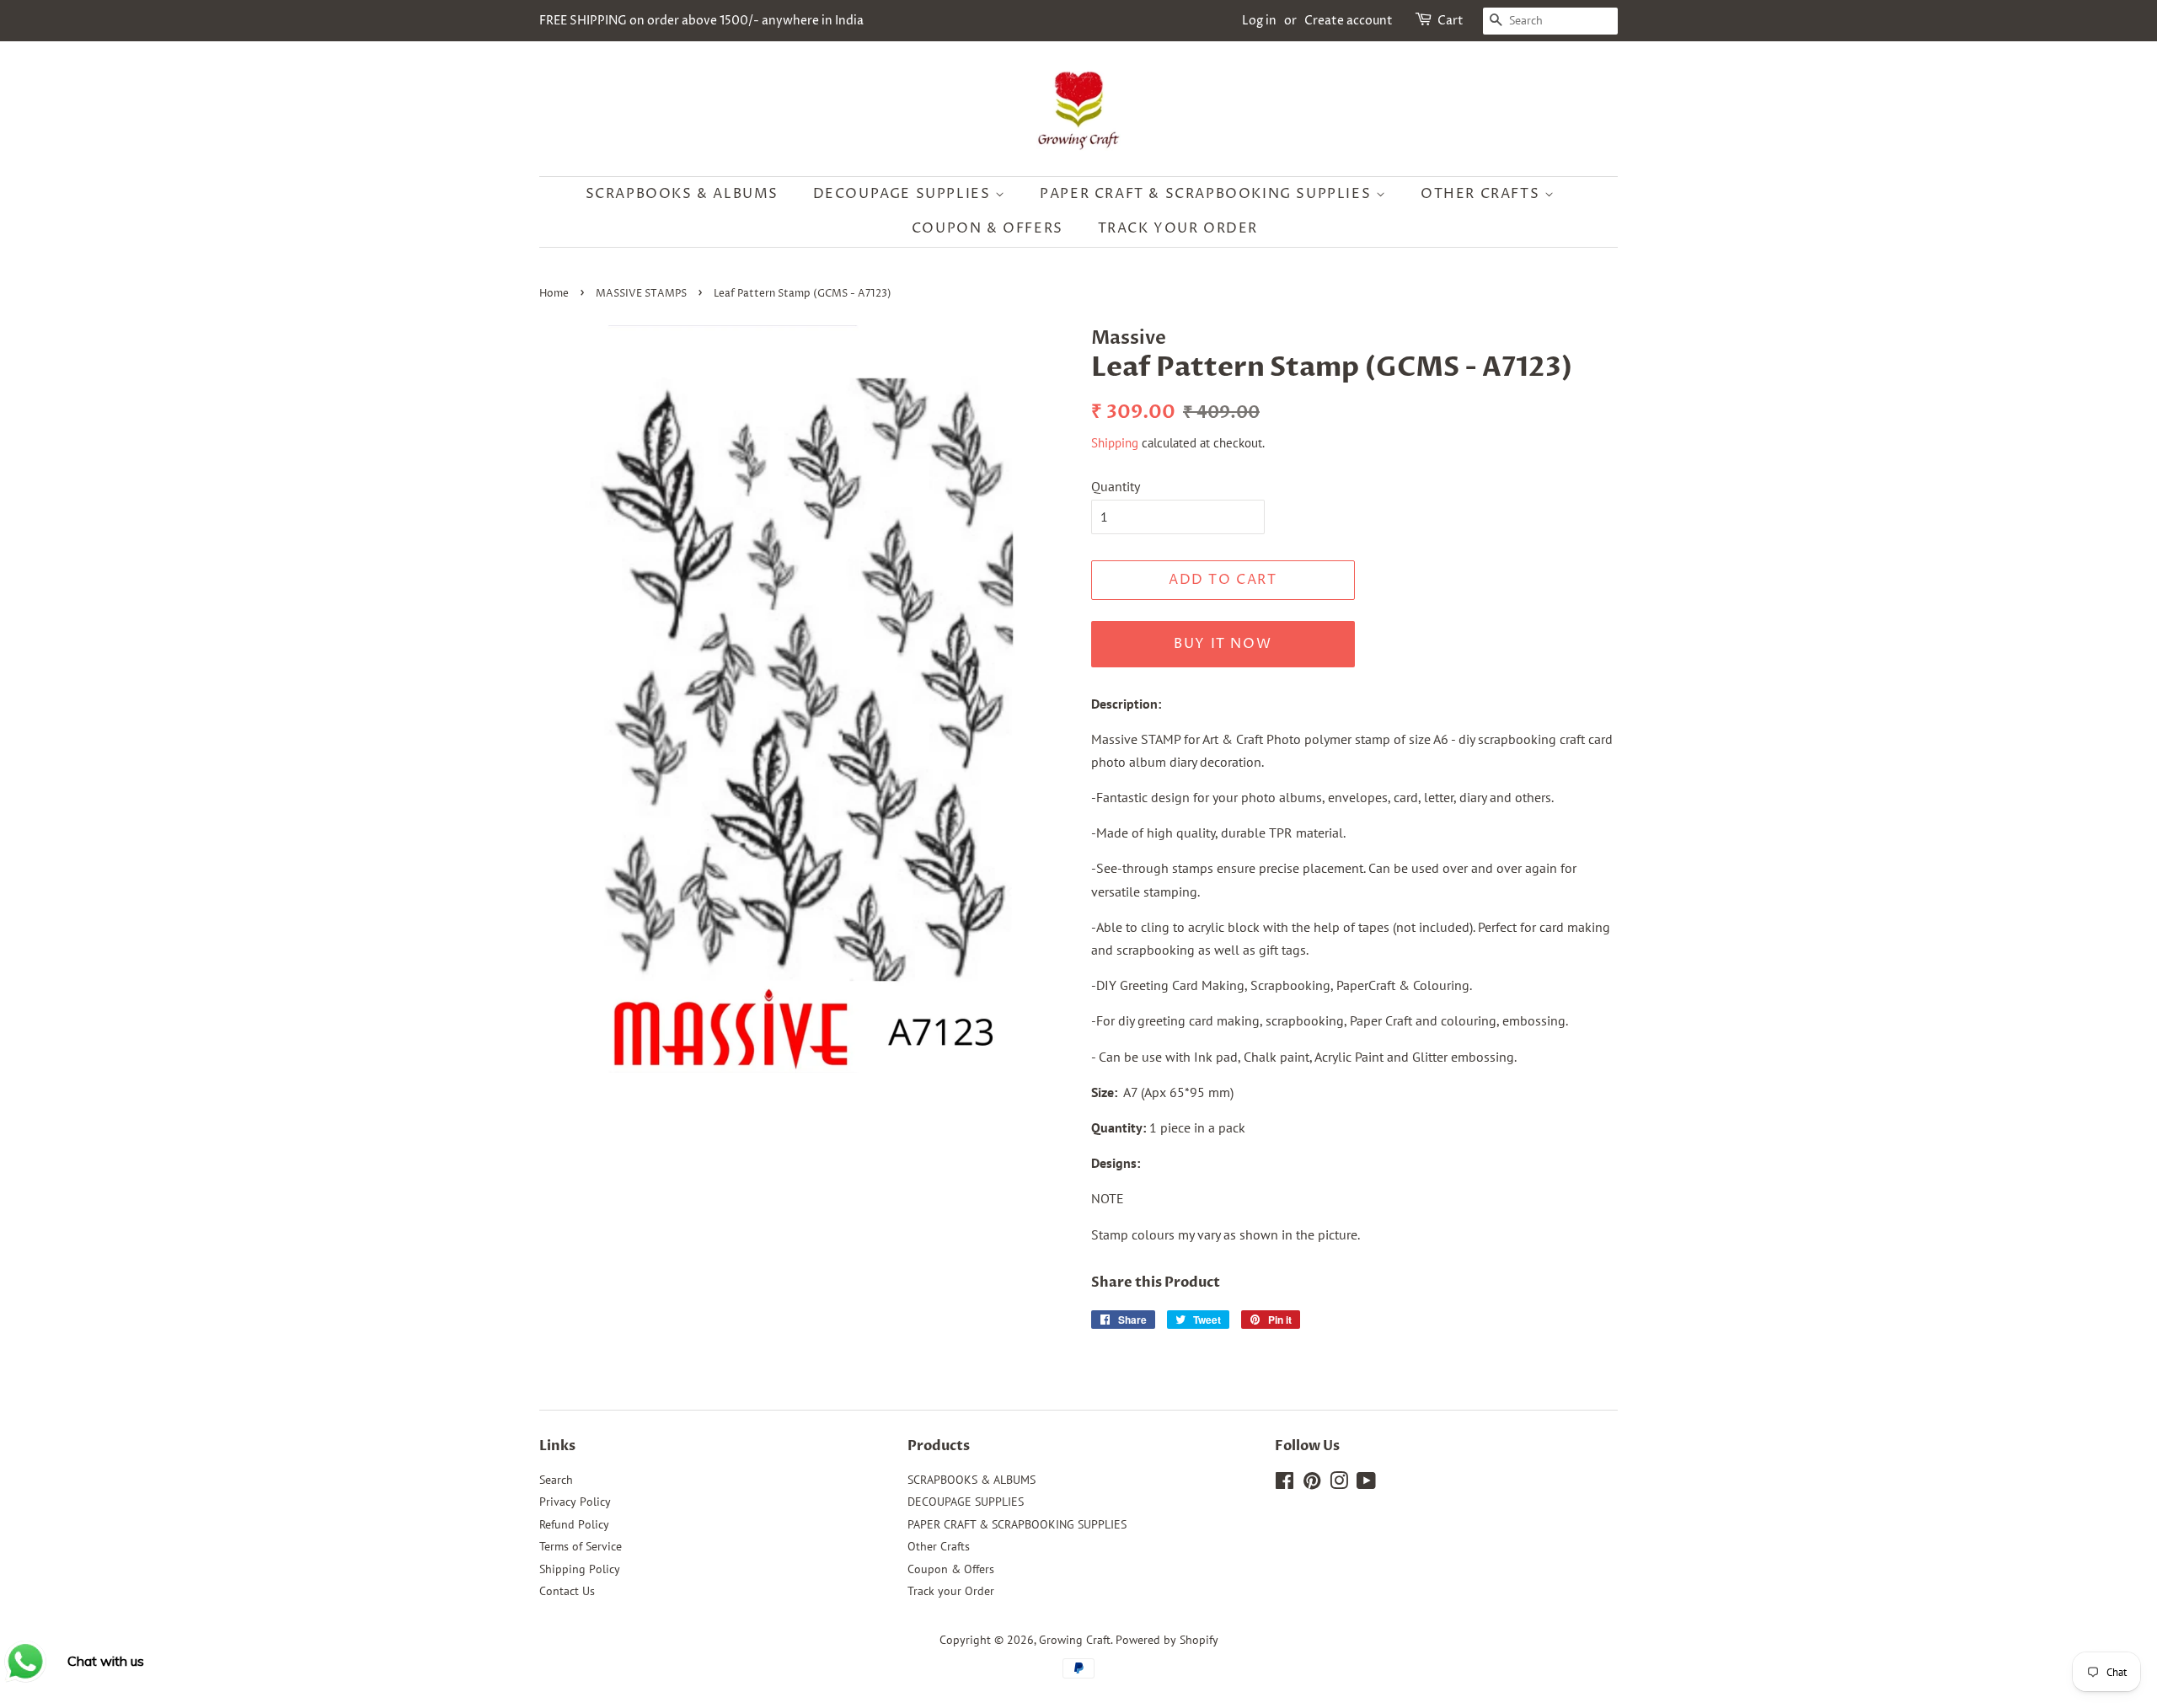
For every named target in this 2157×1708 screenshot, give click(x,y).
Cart (1450, 21)
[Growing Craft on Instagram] (1339, 1484)
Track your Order (1178, 228)
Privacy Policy (575, 1502)
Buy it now (1223, 644)
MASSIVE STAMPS (641, 294)
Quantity (1116, 486)
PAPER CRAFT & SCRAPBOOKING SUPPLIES (1208, 194)
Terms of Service (581, 1546)
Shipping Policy (580, 1569)
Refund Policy (574, 1524)
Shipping (1115, 443)
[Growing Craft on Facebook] (1285, 1484)
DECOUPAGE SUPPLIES (904, 194)
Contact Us (567, 1591)
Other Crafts (1483, 194)
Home (554, 294)
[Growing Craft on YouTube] (1366, 1484)
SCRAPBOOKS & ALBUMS (682, 194)
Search (556, 1480)
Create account (1349, 21)
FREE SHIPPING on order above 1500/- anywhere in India (701, 21)
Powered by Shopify (1167, 1640)
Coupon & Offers (988, 228)
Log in (1259, 21)
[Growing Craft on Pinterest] (1312, 1484)
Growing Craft (1075, 1640)
